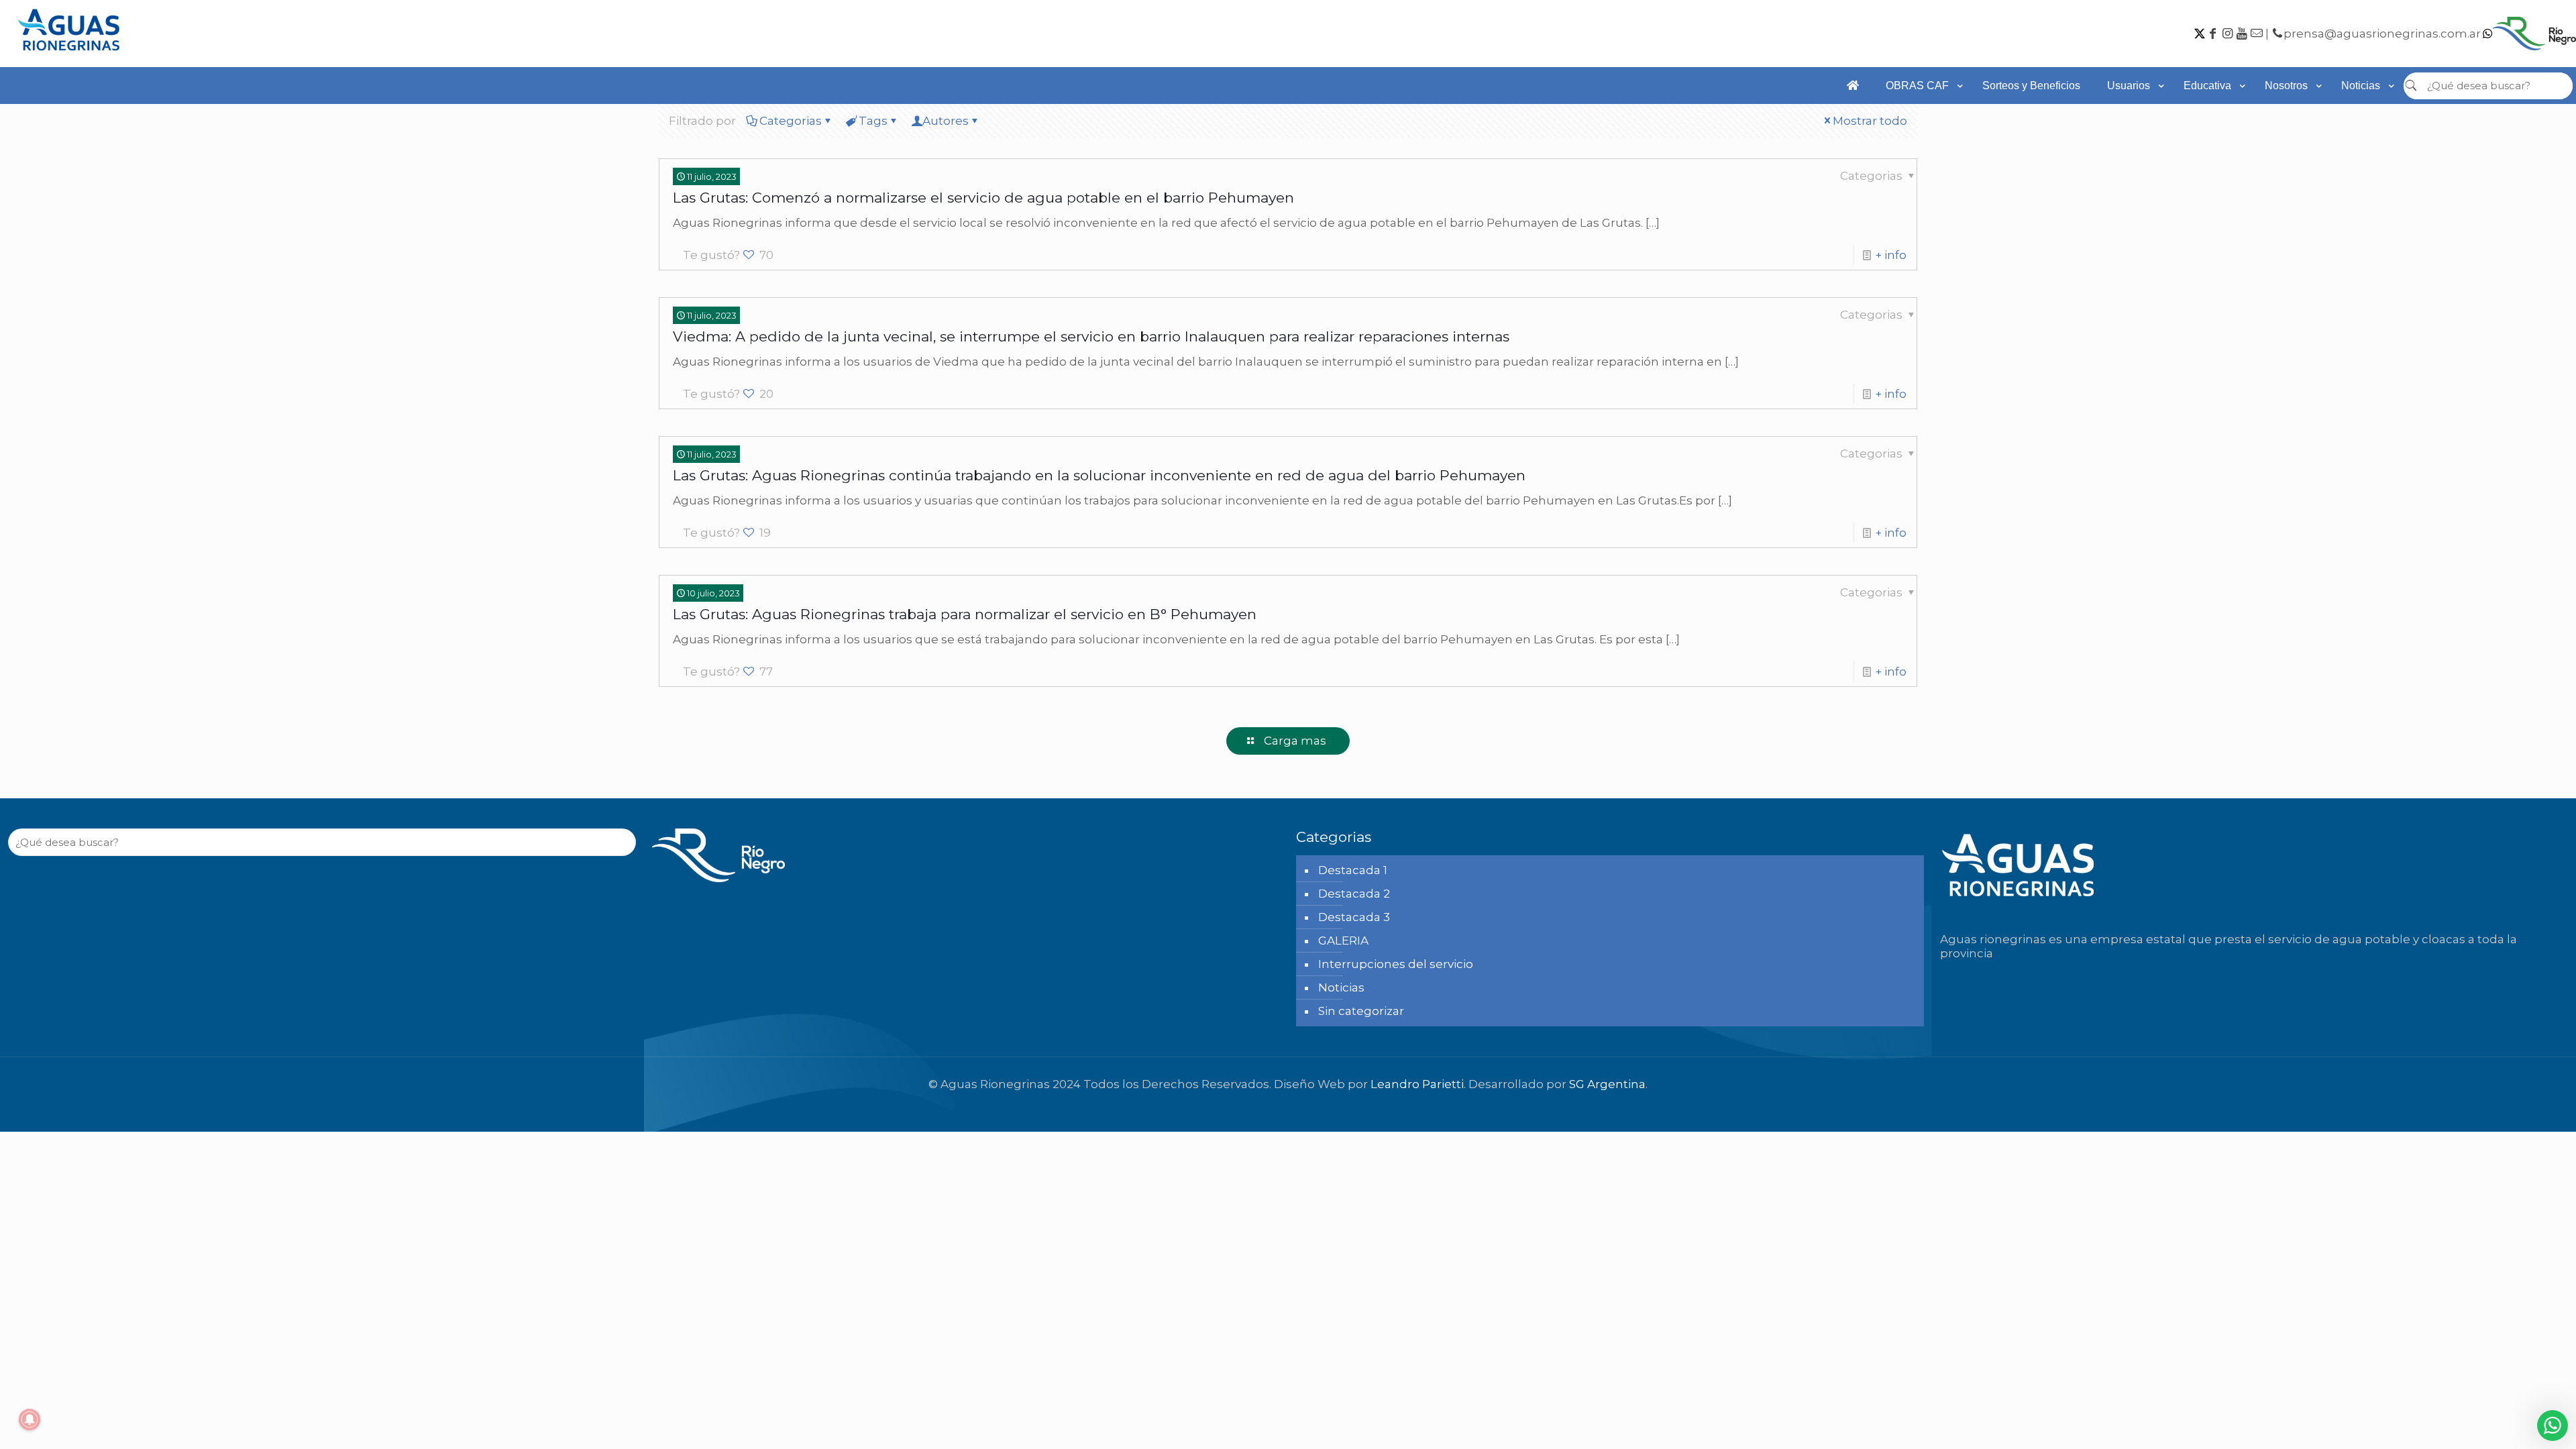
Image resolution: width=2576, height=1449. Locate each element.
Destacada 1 (1353, 870)
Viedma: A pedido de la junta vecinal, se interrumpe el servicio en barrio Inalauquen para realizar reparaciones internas (1091, 336)
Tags (873, 121)
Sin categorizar (1361, 1011)
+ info (1891, 255)
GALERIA (1343, 941)
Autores (946, 121)
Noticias (1341, 987)
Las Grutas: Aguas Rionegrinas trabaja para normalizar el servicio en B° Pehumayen (965, 614)
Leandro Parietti (1417, 1084)
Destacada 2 (1354, 894)
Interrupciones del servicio (1396, 964)
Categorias (791, 121)
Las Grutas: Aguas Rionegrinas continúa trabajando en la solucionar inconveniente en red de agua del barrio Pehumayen (1099, 475)
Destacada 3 (1354, 917)
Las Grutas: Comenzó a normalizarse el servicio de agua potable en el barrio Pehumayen (983, 198)
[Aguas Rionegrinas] (70, 55)
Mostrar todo (1870, 121)
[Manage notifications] (30, 1419)
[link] (1921, 111)
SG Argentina (1607, 1084)
